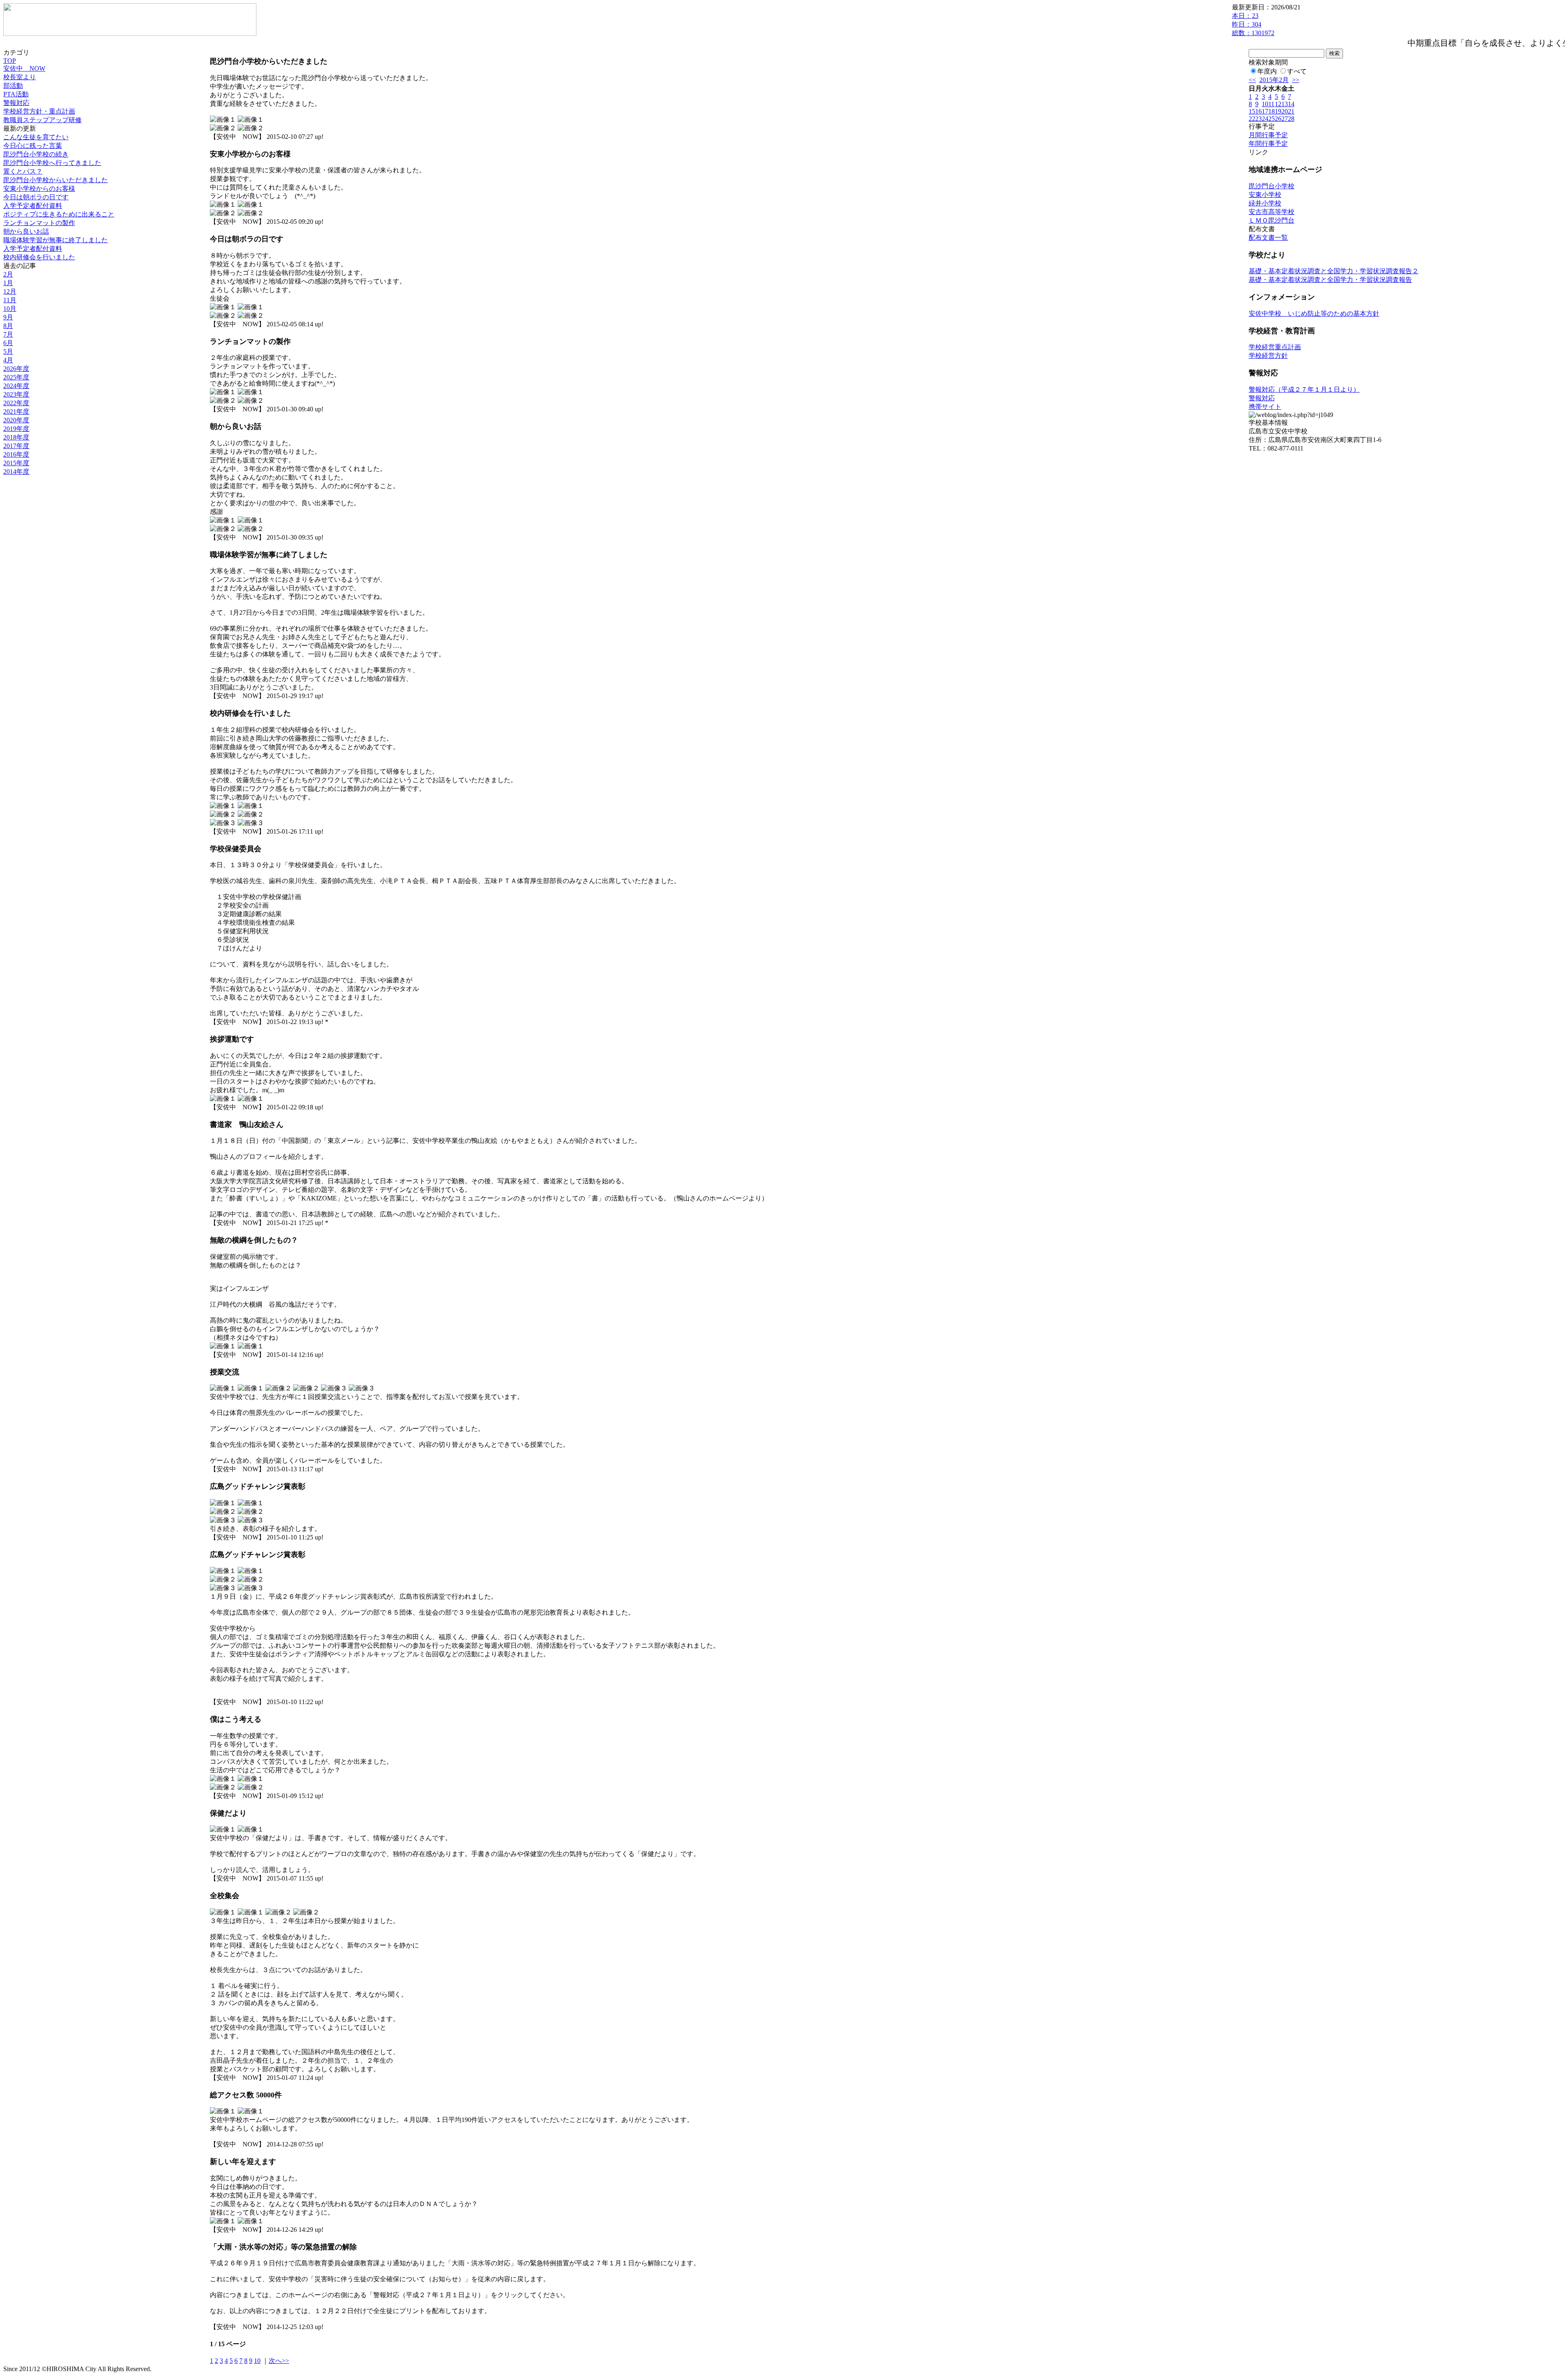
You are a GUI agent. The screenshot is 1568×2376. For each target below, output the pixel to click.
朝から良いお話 (26, 231)
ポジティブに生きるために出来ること (59, 214)
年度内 (1267, 71)
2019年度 (16, 429)
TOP (10, 61)
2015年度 (16, 463)
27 (1285, 119)
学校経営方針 (1268, 356)
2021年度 (16, 412)
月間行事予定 (1268, 135)
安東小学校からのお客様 (39, 189)
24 (1265, 119)
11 (1271, 104)
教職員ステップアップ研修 (42, 120)
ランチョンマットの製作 (39, 223)
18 (1272, 111)
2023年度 (16, 394)
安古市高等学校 (1272, 212)
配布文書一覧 (1268, 238)
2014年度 (16, 472)
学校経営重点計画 (1275, 347)
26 (1278, 119)
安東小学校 (1265, 195)
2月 (8, 274)
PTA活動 (16, 94)
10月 (10, 309)
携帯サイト (1265, 407)
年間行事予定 (1268, 144)
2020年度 (16, 420)
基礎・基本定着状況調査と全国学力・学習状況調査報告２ (1334, 271)
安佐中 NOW (24, 68)
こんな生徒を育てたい (36, 137)
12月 (10, 291)
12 (1278, 104)
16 (1258, 111)
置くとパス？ (23, 171)
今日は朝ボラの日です (36, 197)
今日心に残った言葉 (33, 146)
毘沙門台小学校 (1272, 186)
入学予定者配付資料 (33, 206)
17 (1265, 111)
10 (257, 2361)
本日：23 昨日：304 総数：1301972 (1253, 24)
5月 (8, 351)
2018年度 (16, 437)
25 (1272, 119)
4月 (8, 360)
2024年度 (16, 386)
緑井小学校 (1265, 203)
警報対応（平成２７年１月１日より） (1304, 389)
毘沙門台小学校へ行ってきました (52, 163)
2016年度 (16, 454)
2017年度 (16, 446)
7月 (8, 334)
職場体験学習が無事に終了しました (56, 240)
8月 (8, 326)
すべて (1297, 71)
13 (1285, 104)
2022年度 (16, 403)
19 (1278, 111)
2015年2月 (1274, 80)
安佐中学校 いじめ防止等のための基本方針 (1314, 313)
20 (1285, 111)
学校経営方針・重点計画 (39, 111)
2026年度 (16, 369)
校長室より (20, 77)
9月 (8, 317)
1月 (8, 283)
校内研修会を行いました (39, 257)
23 (1258, 119)
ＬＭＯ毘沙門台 (1272, 220)
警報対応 (16, 103)
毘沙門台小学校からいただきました (56, 180)
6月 (8, 343)
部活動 (13, 86)
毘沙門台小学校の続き (36, 154)
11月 (10, 300)
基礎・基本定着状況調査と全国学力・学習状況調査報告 (1330, 280)
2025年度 (16, 377)
